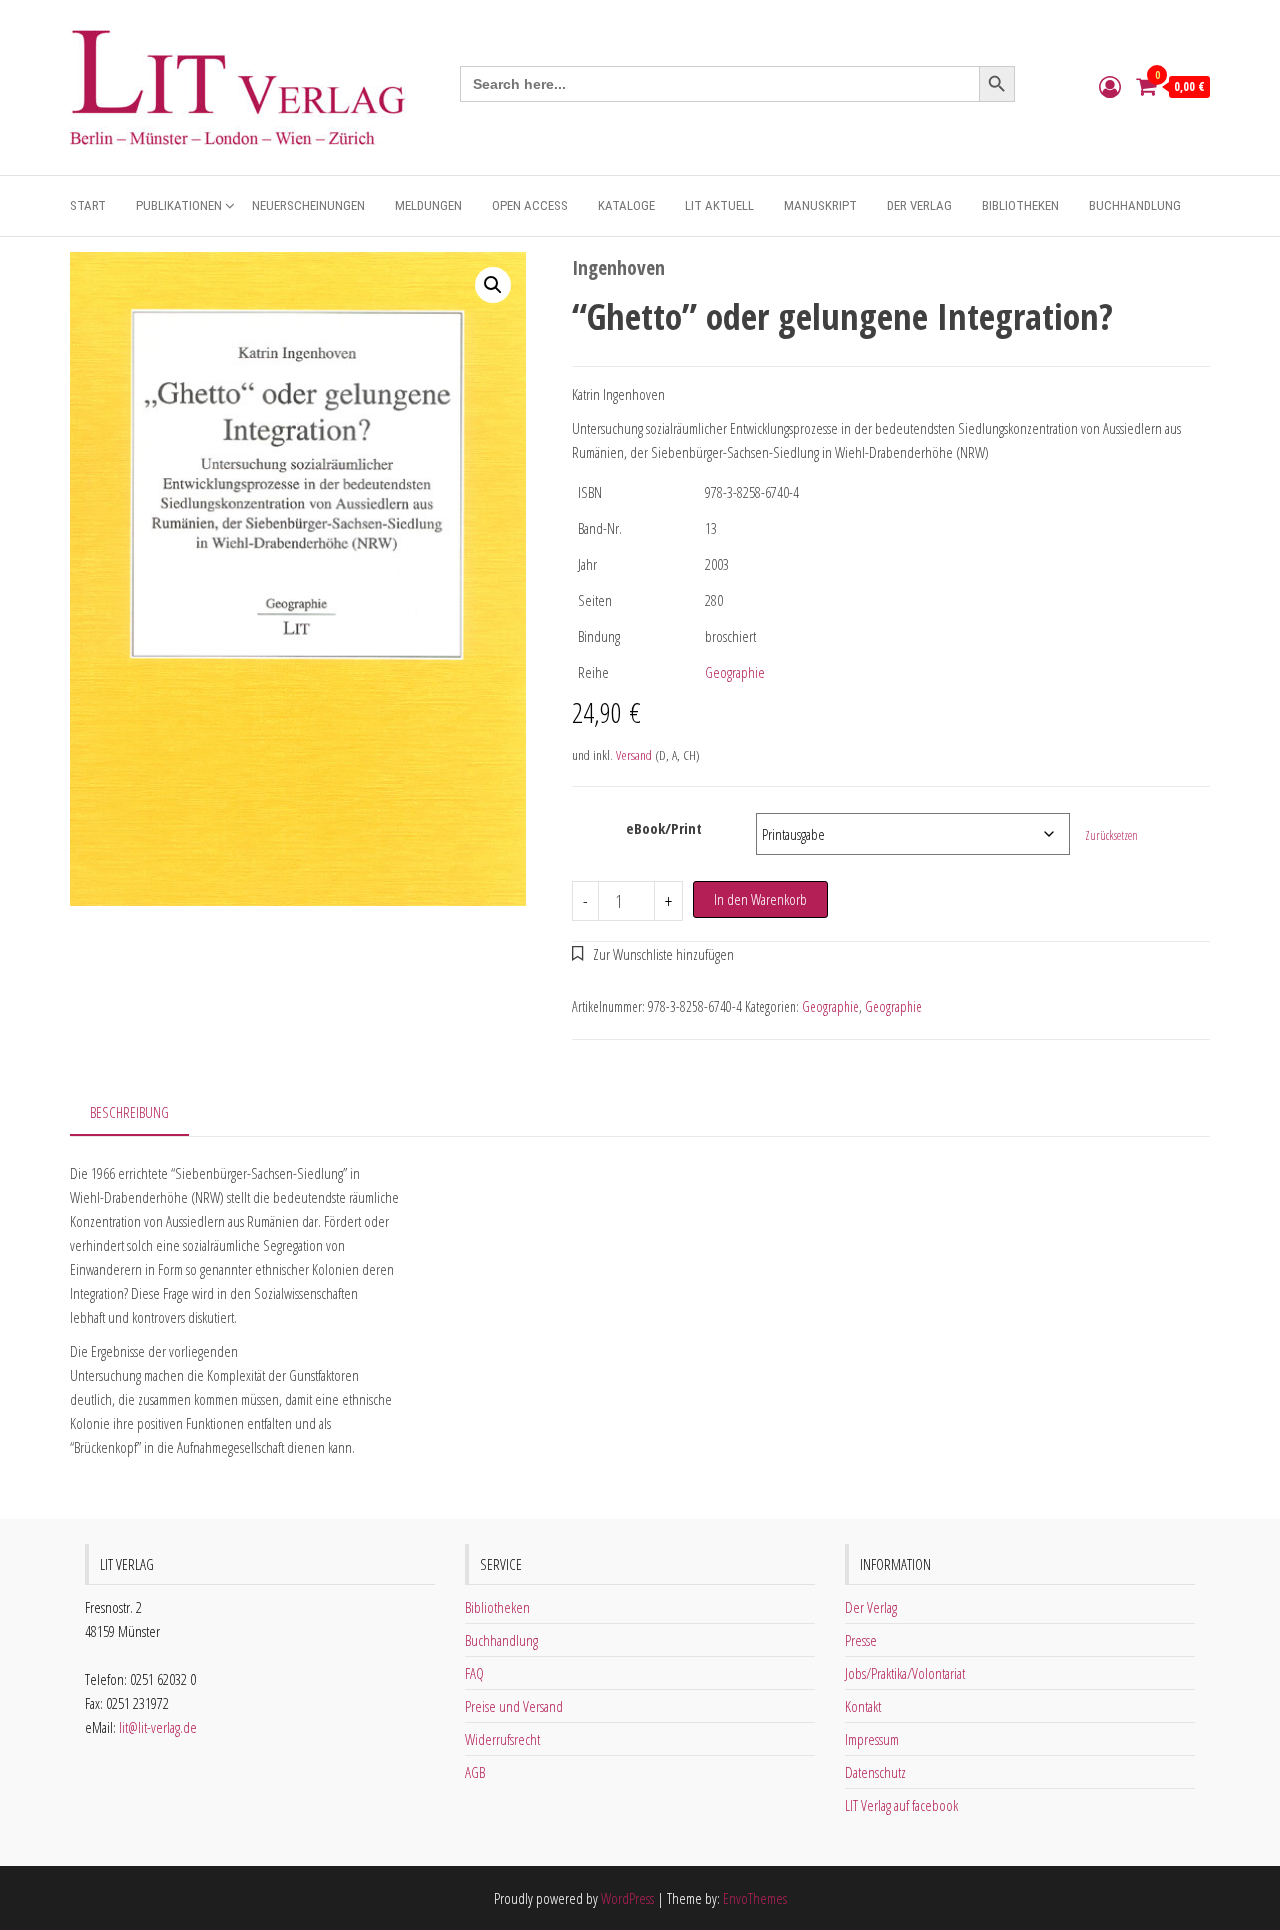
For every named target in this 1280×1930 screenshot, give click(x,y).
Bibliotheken (1020, 205)
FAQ (474, 1673)
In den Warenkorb (760, 899)
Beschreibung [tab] (129, 1112)
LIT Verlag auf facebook (901, 1805)
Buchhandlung (1135, 205)
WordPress (627, 1898)
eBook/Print (664, 828)
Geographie (735, 672)
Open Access (530, 205)
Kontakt (863, 1706)
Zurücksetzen (1111, 835)
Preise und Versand (514, 1706)
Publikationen (179, 205)
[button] (493, 285)
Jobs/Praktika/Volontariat (905, 1673)
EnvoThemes (755, 1898)
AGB (475, 1772)
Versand (634, 755)
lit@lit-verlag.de (158, 1727)
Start (88, 205)
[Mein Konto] (1110, 86)
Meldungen (428, 205)
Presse (861, 1640)
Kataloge (626, 205)
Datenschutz (875, 1772)
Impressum (872, 1739)
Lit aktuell (719, 205)
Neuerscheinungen (308, 205)
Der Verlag (919, 205)
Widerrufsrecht (502, 1739)
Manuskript (820, 205)
